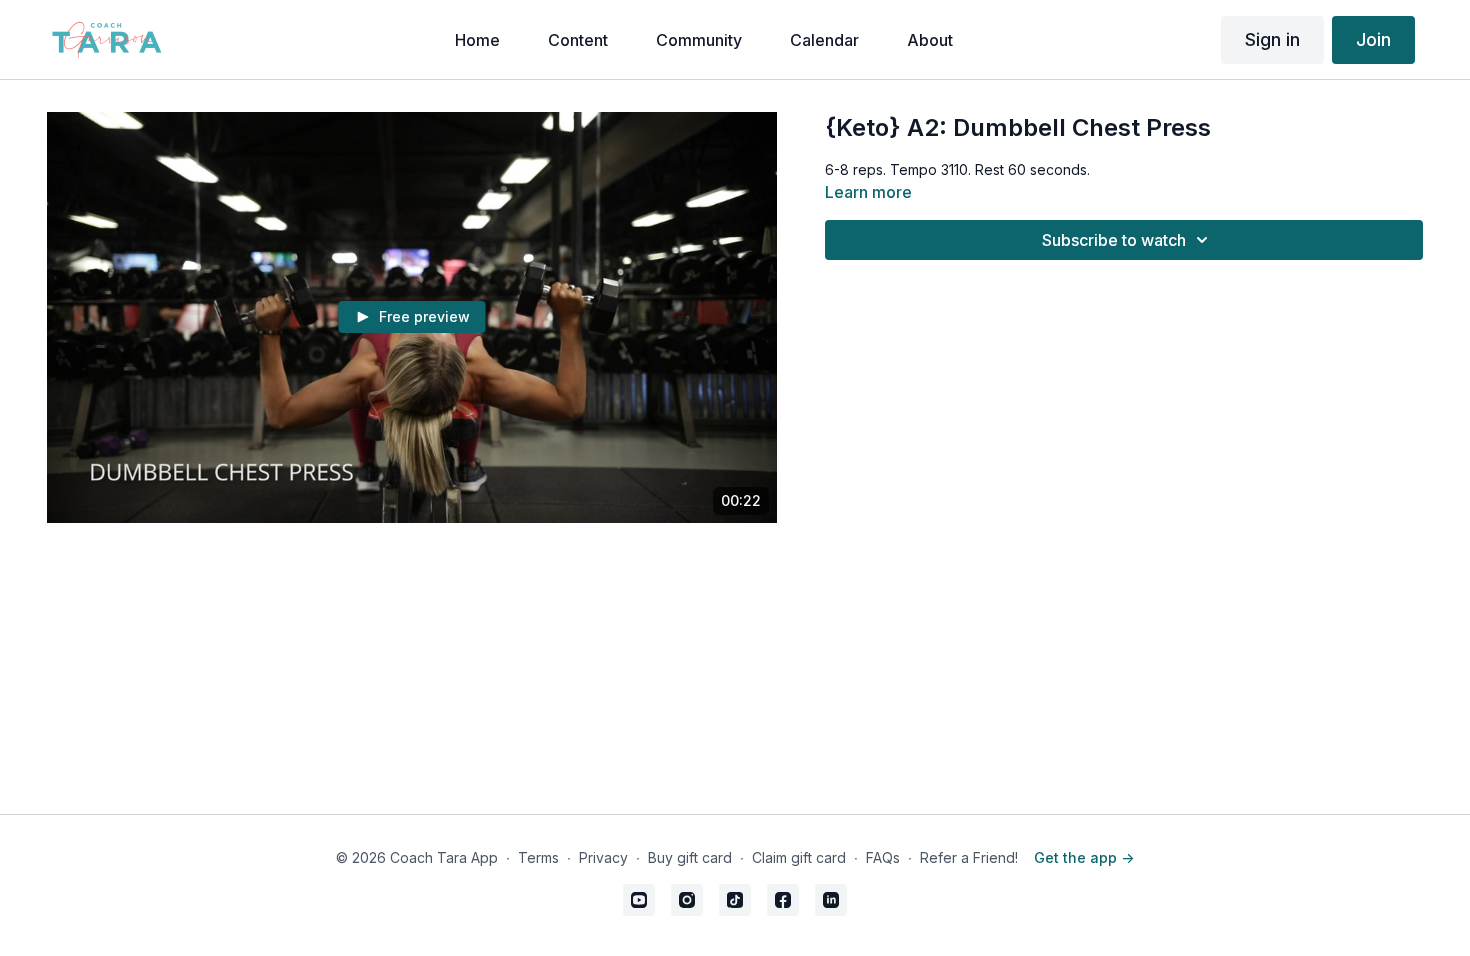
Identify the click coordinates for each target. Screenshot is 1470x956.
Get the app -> (1084, 857)
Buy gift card (690, 857)
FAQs (883, 857)
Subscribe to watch (1114, 240)
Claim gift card (799, 857)
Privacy (603, 857)
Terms (538, 857)
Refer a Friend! (969, 857)
